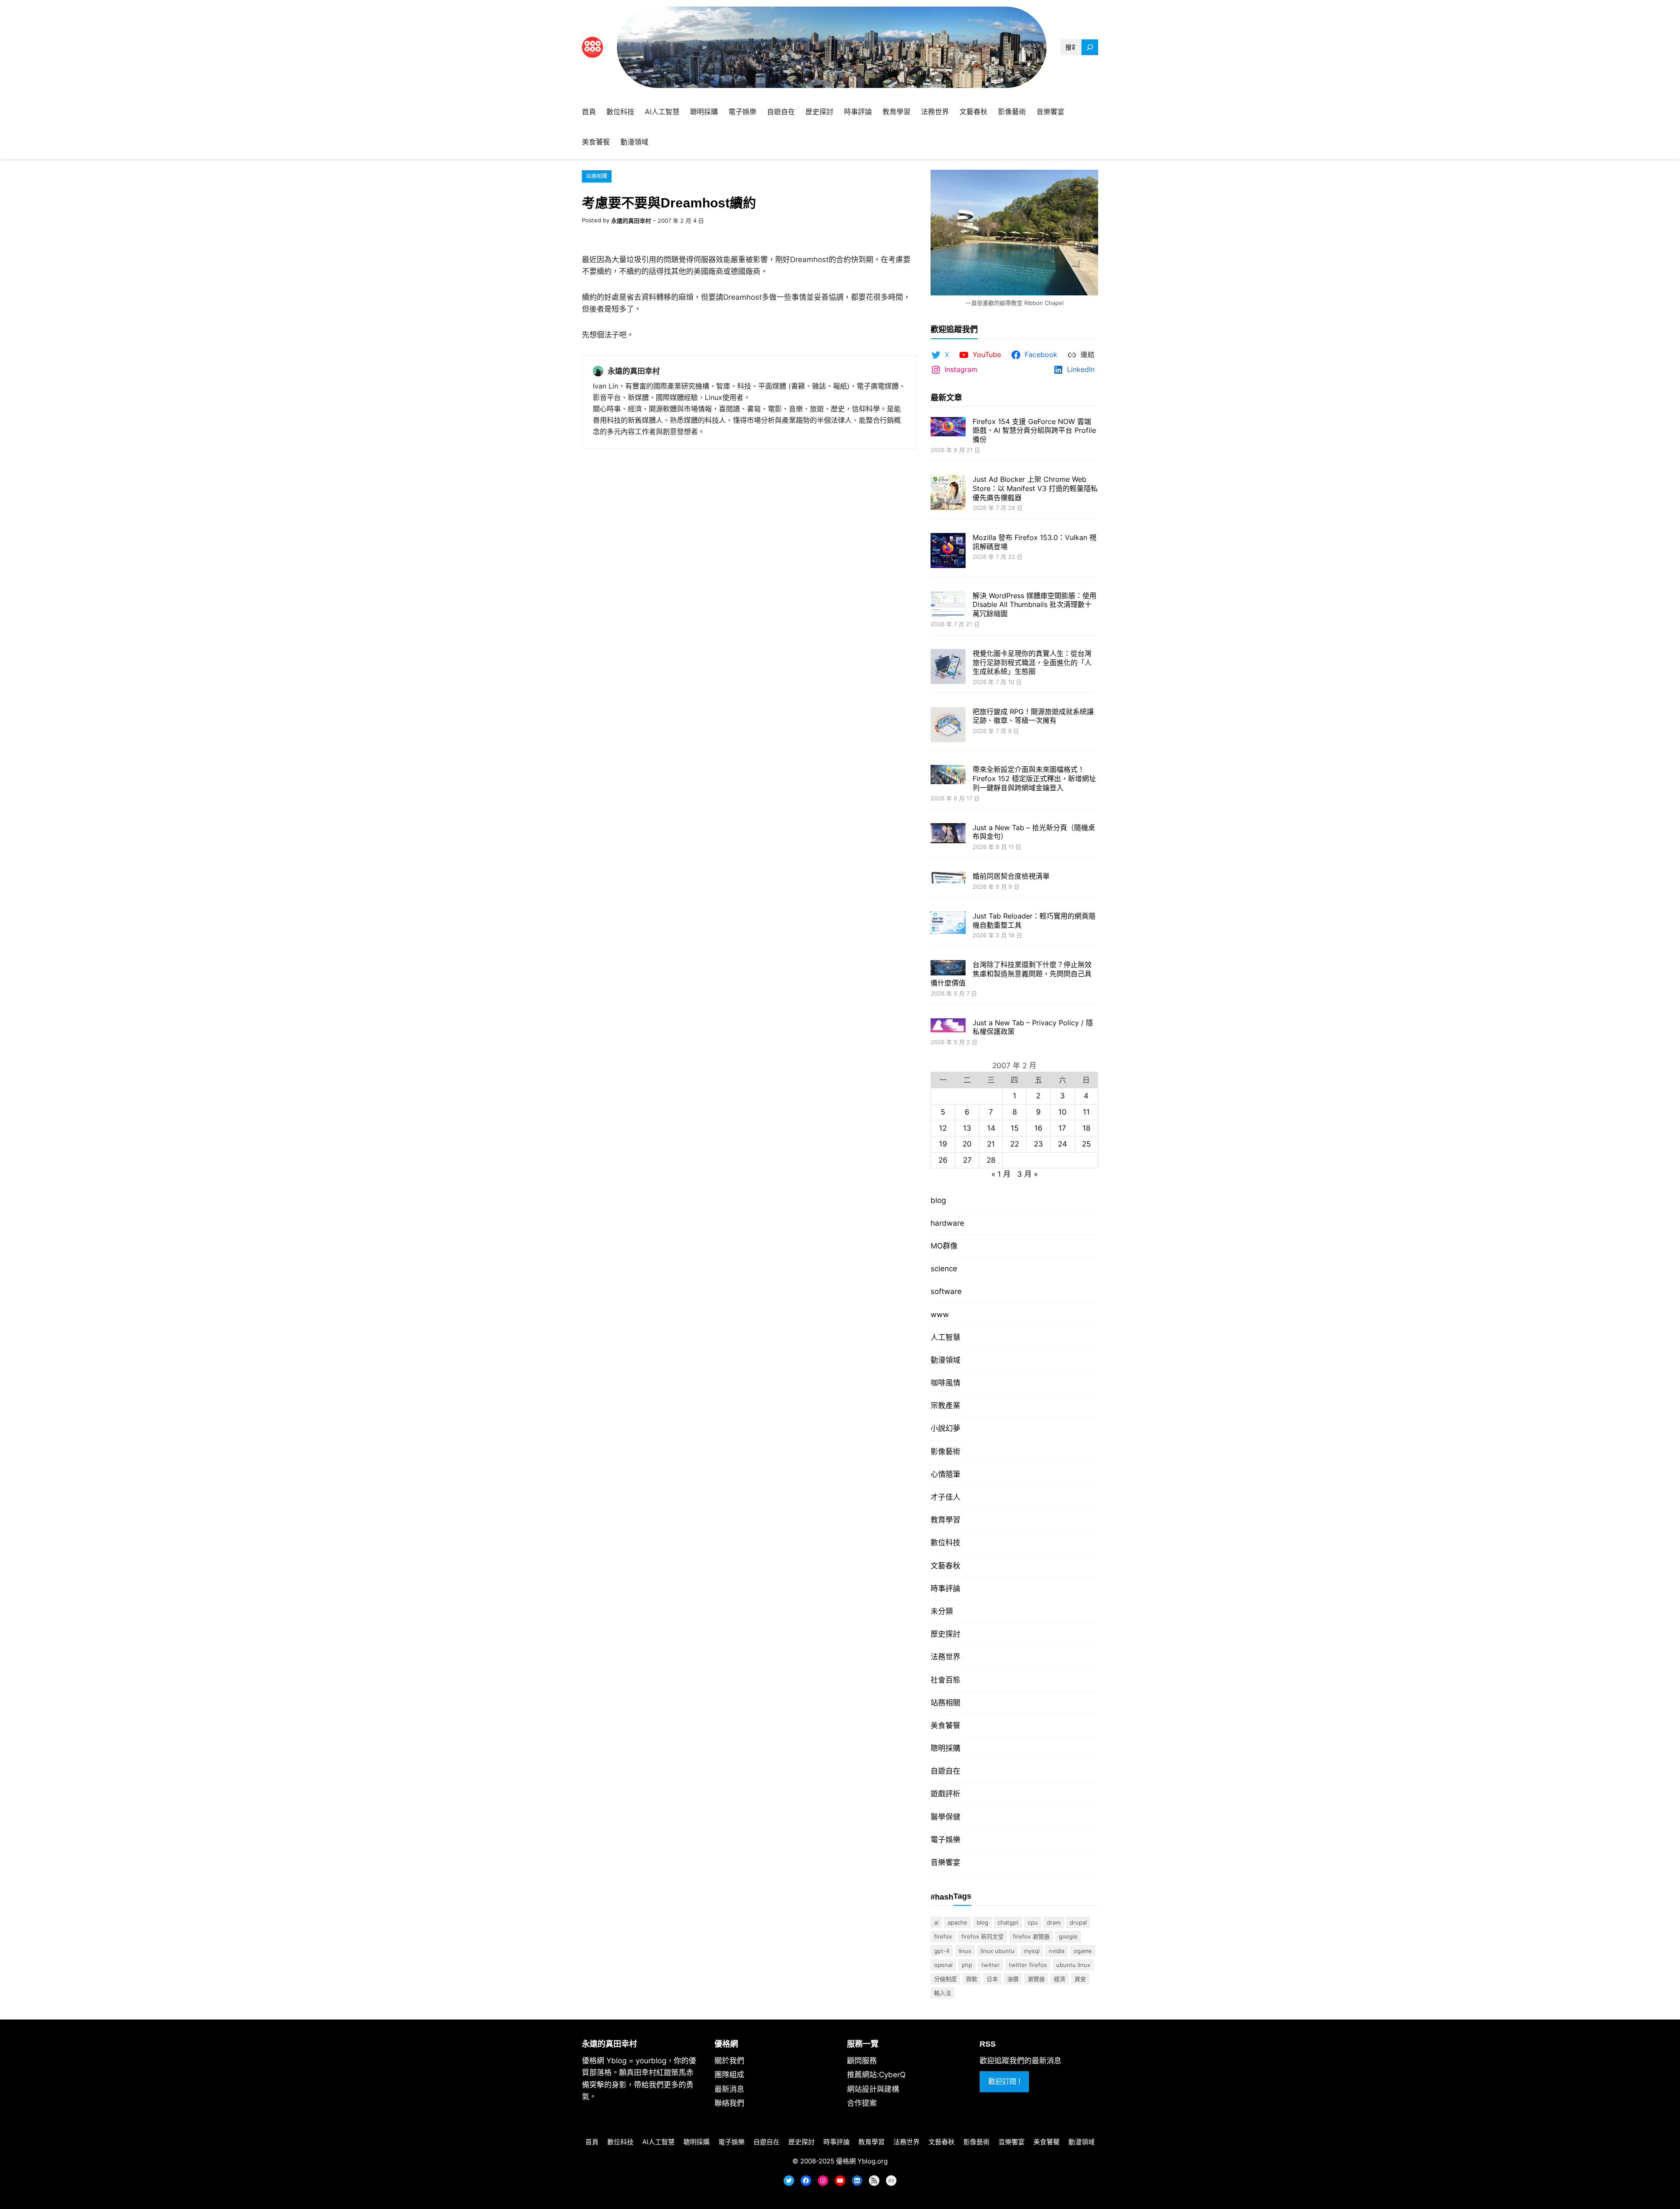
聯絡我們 (729, 2103)
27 (967, 1160)
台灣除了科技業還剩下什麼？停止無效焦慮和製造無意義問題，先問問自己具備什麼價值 (1011, 974)
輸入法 (943, 1993)
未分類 (942, 1611)
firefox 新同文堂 (982, 1936)
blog (938, 1200)
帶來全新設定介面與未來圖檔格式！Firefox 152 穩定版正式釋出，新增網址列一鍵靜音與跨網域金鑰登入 (1034, 778)
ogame (1083, 1951)
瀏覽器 (1036, 1979)
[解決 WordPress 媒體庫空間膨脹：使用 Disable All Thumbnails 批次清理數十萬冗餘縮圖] (948, 606)
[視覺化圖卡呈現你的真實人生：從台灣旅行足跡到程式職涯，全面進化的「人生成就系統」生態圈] (948, 668)
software (946, 1291)
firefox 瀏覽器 (1031, 1936)
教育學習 (945, 1520)
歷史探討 (945, 1634)
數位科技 (945, 1543)
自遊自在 (945, 1771)
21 (991, 1144)
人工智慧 (945, 1337)
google (1068, 1936)
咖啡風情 (945, 1383)
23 (1038, 1144)
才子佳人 (945, 1497)
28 (991, 1160)
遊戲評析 (945, 1794)
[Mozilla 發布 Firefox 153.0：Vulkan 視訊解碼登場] (948, 552)
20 (967, 1144)
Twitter (990, 1965)
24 (1062, 1144)
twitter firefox (1028, 1965)
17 (1062, 1128)
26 (943, 1160)
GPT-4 (942, 1951)
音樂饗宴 (945, 1862)
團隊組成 (729, 2075)
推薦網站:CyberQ (876, 2075)
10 (1062, 1112)
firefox (943, 1936)
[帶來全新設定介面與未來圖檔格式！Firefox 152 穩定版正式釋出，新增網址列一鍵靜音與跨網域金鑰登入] (948, 775)
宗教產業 (945, 1406)
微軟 (972, 1979)
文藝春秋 (945, 1566)
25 (1086, 1144)
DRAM (1054, 1922)
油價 (1013, 1979)
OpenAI (943, 1965)
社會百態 (945, 1680)
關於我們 (729, 2061)
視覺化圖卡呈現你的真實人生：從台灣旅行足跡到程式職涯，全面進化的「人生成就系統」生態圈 (1032, 663)
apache (957, 1922)
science (944, 1269)
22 (1015, 1144)
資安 (1080, 1979)
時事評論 (945, 1588)
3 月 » (1027, 1174)
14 (991, 1128)
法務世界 (945, 1657)
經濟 (1060, 1979)
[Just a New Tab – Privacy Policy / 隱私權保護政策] (948, 1026)
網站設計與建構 (873, 2089)
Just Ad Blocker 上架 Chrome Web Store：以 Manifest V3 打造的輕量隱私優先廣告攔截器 (1035, 488)
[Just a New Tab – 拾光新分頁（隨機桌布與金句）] (948, 834)
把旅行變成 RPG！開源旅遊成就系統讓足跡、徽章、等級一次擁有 (1033, 716)
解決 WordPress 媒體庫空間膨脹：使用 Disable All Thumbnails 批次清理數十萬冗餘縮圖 (1034, 605)
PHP (967, 1965)
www (940, 1315)
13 (967, 1128)
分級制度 (945, 1979)
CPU (1033, 1922)
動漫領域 (945, 1360)
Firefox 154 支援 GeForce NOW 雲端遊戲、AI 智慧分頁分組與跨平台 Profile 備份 (1034, 431)
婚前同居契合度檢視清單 (1011, 876)
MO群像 (944, 1246)
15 (1015, 1128)
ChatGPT (1008, 1922)
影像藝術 (945, 1452)
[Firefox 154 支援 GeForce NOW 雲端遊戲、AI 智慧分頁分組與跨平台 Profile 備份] (948, 428)
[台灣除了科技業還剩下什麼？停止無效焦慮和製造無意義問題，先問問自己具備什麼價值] (948, 969)
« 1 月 (1001, 1174)
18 (1086, 1128)
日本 (992, 1979)
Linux (965, 1951)
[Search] (1090, 47)
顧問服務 (862, 2061)
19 (943, 1144)
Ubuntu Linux (1073, 1965)
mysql (1032, 1951)
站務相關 (597, 176)
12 (943, 1128)
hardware (947, 1223)
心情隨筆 (945, 1474)
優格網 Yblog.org (862, 2161)
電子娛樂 (945, 1840)
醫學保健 (945, 1817)
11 (1086, 1112)
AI (936, 1922)
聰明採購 (945, 1748)
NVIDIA (1057, 1951)
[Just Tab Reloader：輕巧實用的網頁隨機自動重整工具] (948, 924)
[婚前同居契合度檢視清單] (948, 878)
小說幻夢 (945, 1428)
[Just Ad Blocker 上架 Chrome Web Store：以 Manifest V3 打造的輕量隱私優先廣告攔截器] (948, 493)
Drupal (1078, 1922)
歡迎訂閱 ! (1004, 2081)
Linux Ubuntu (997, 1951)
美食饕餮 (945, 1725)
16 (1038, 1128)
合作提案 (862, 2103)
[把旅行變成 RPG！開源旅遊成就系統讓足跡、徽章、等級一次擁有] (948, 726)
